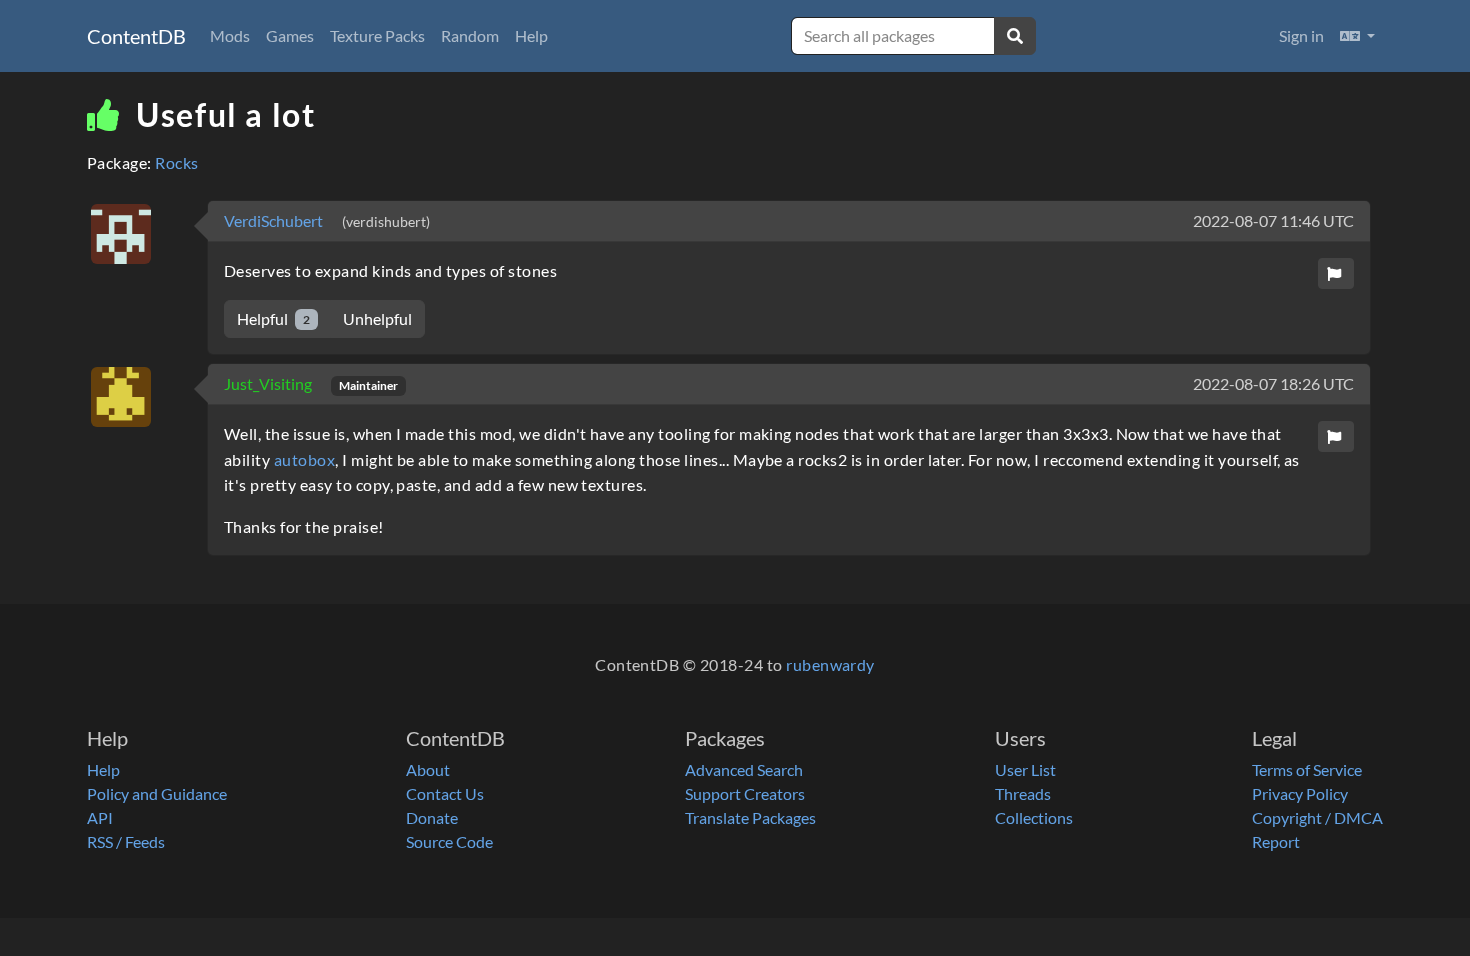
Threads (1023, 793)
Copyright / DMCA (1317, 817)
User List (1025, 769)
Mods (230, 35)
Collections (1034, 817)
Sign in (1301, 35)
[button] (1357, 36)
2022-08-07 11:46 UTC (1273, 220)
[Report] (1336, 273)
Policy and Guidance (157, 793)
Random (470, 35)
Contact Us (445, 793)
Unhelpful (377, 318)
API (100, 817)
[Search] (1015, 36)
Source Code (449, 841)
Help (531, 35)
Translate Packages (750, 817)
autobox (304, 459)
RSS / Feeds (126, 841)
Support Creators (745, 793)
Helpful (273, 318)
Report (1276, 841)
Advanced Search (744, 769)
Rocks (176, 162)
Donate (432, 817)
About (428, 769)
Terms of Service (1307, 769)
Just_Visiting (269, 383)
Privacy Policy (1300, 793)
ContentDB (136, 36)
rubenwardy (830, 664)
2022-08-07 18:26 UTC (1273, 383)
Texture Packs (377, 35)
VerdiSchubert (275, 220)
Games (290, 35)
